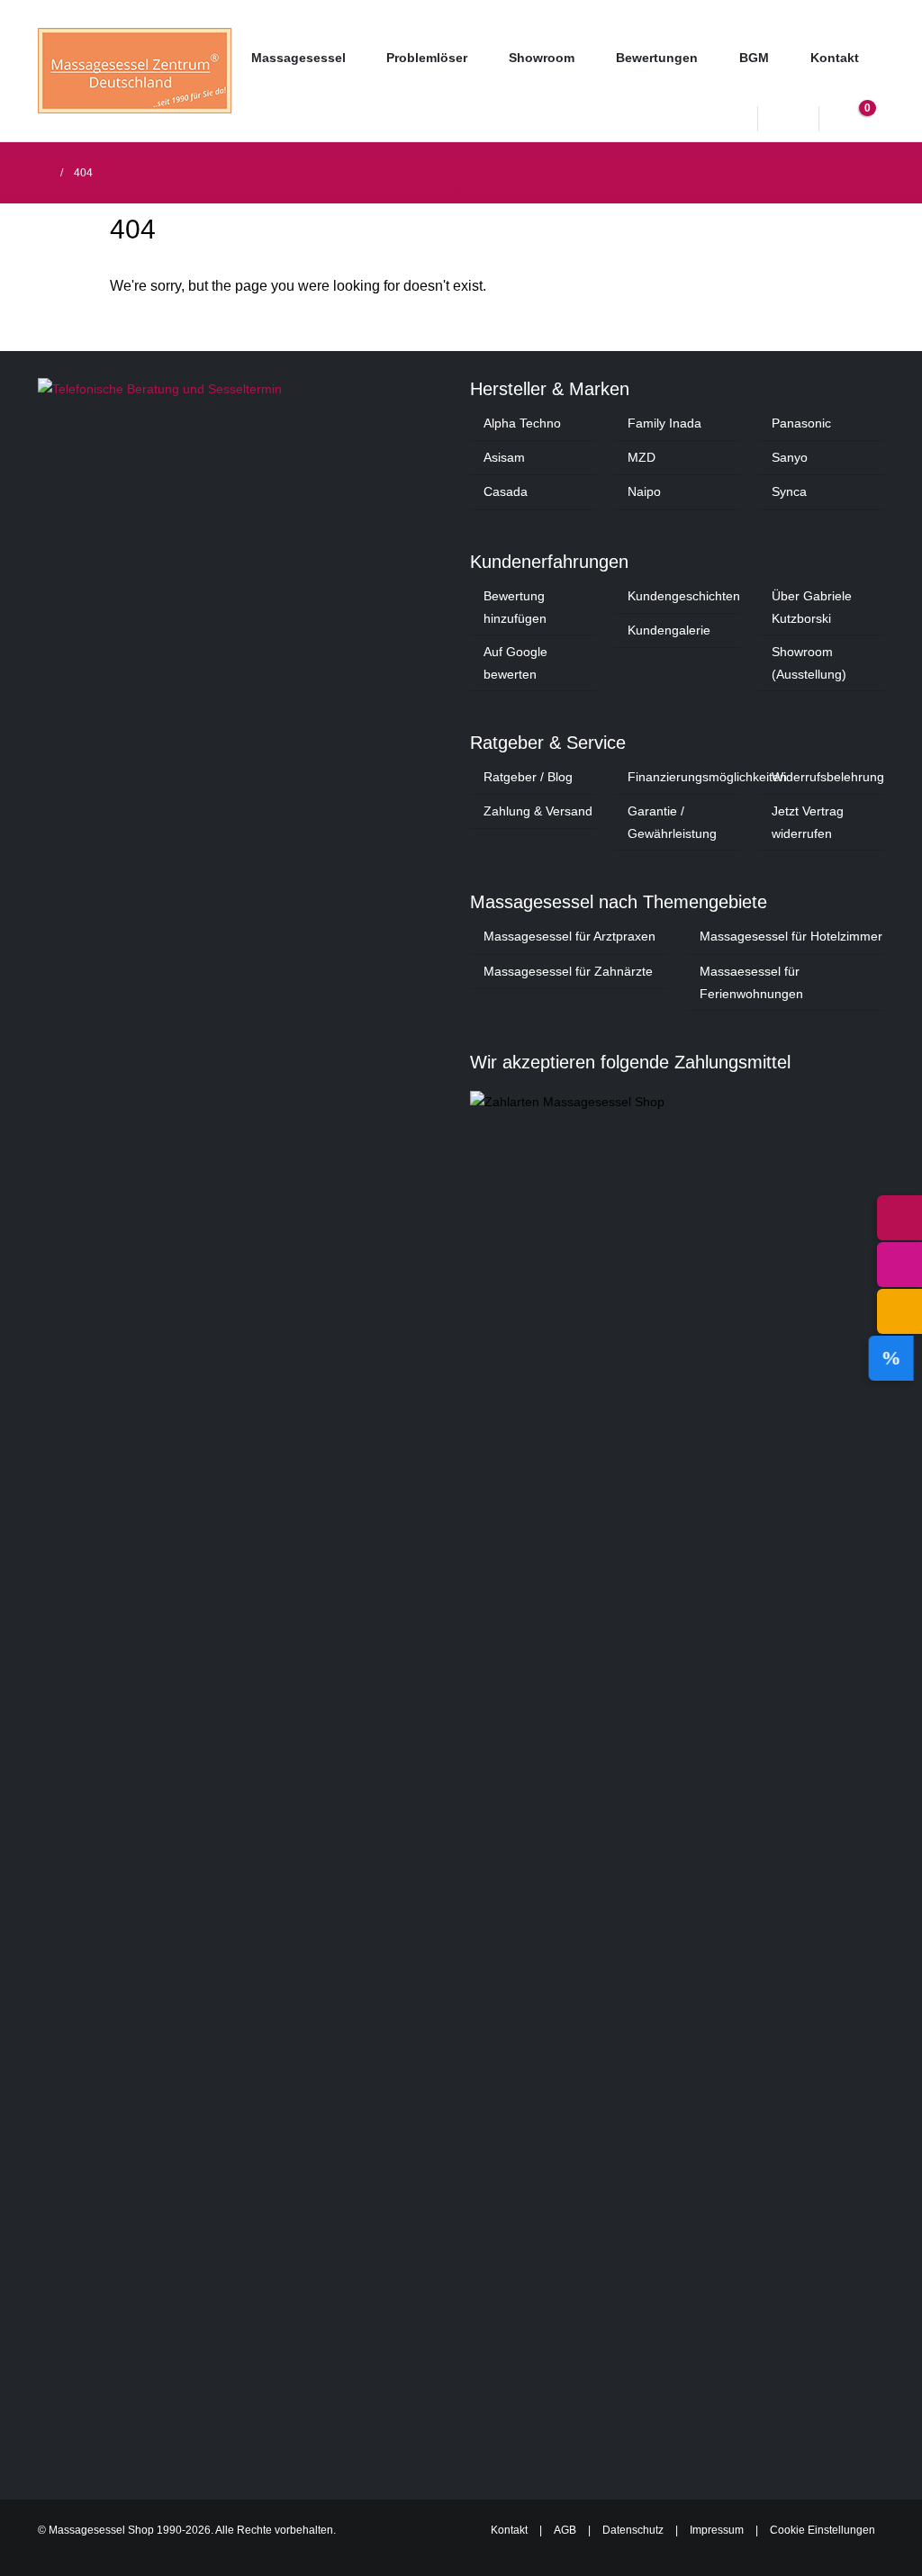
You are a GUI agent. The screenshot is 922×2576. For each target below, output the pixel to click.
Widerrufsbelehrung (828, 777)
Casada (506, 491)
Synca (789, 491)
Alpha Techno (522, 423)
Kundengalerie (669, 630)
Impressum (717, 2530)
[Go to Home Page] (43, 173)
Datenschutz (633, 2530)
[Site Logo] (135, 71)
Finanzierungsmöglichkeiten (707, 777)
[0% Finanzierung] (899, 1358)
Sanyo (790, 457)
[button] (790, 121)
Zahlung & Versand (538, 811)
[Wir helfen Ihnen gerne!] (899, 1218)
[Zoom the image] (245, 389)
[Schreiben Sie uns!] (899, 1311)
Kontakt (835, 58)
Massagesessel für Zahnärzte (568, 971)
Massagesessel (298, 58)
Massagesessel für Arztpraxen (569, 936)
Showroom (542, 58)
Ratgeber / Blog (528, 777)
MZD (642, 457)
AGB (565, 2530)
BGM (754, 58)
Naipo (644, 491)
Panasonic (801, 423)
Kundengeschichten (684, 596)
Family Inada (664, 423)
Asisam (504, 457)
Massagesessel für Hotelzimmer (791, 936)
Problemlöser (427, 58)
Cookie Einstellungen (823, 2530)
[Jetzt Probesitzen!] (899, 1265)
